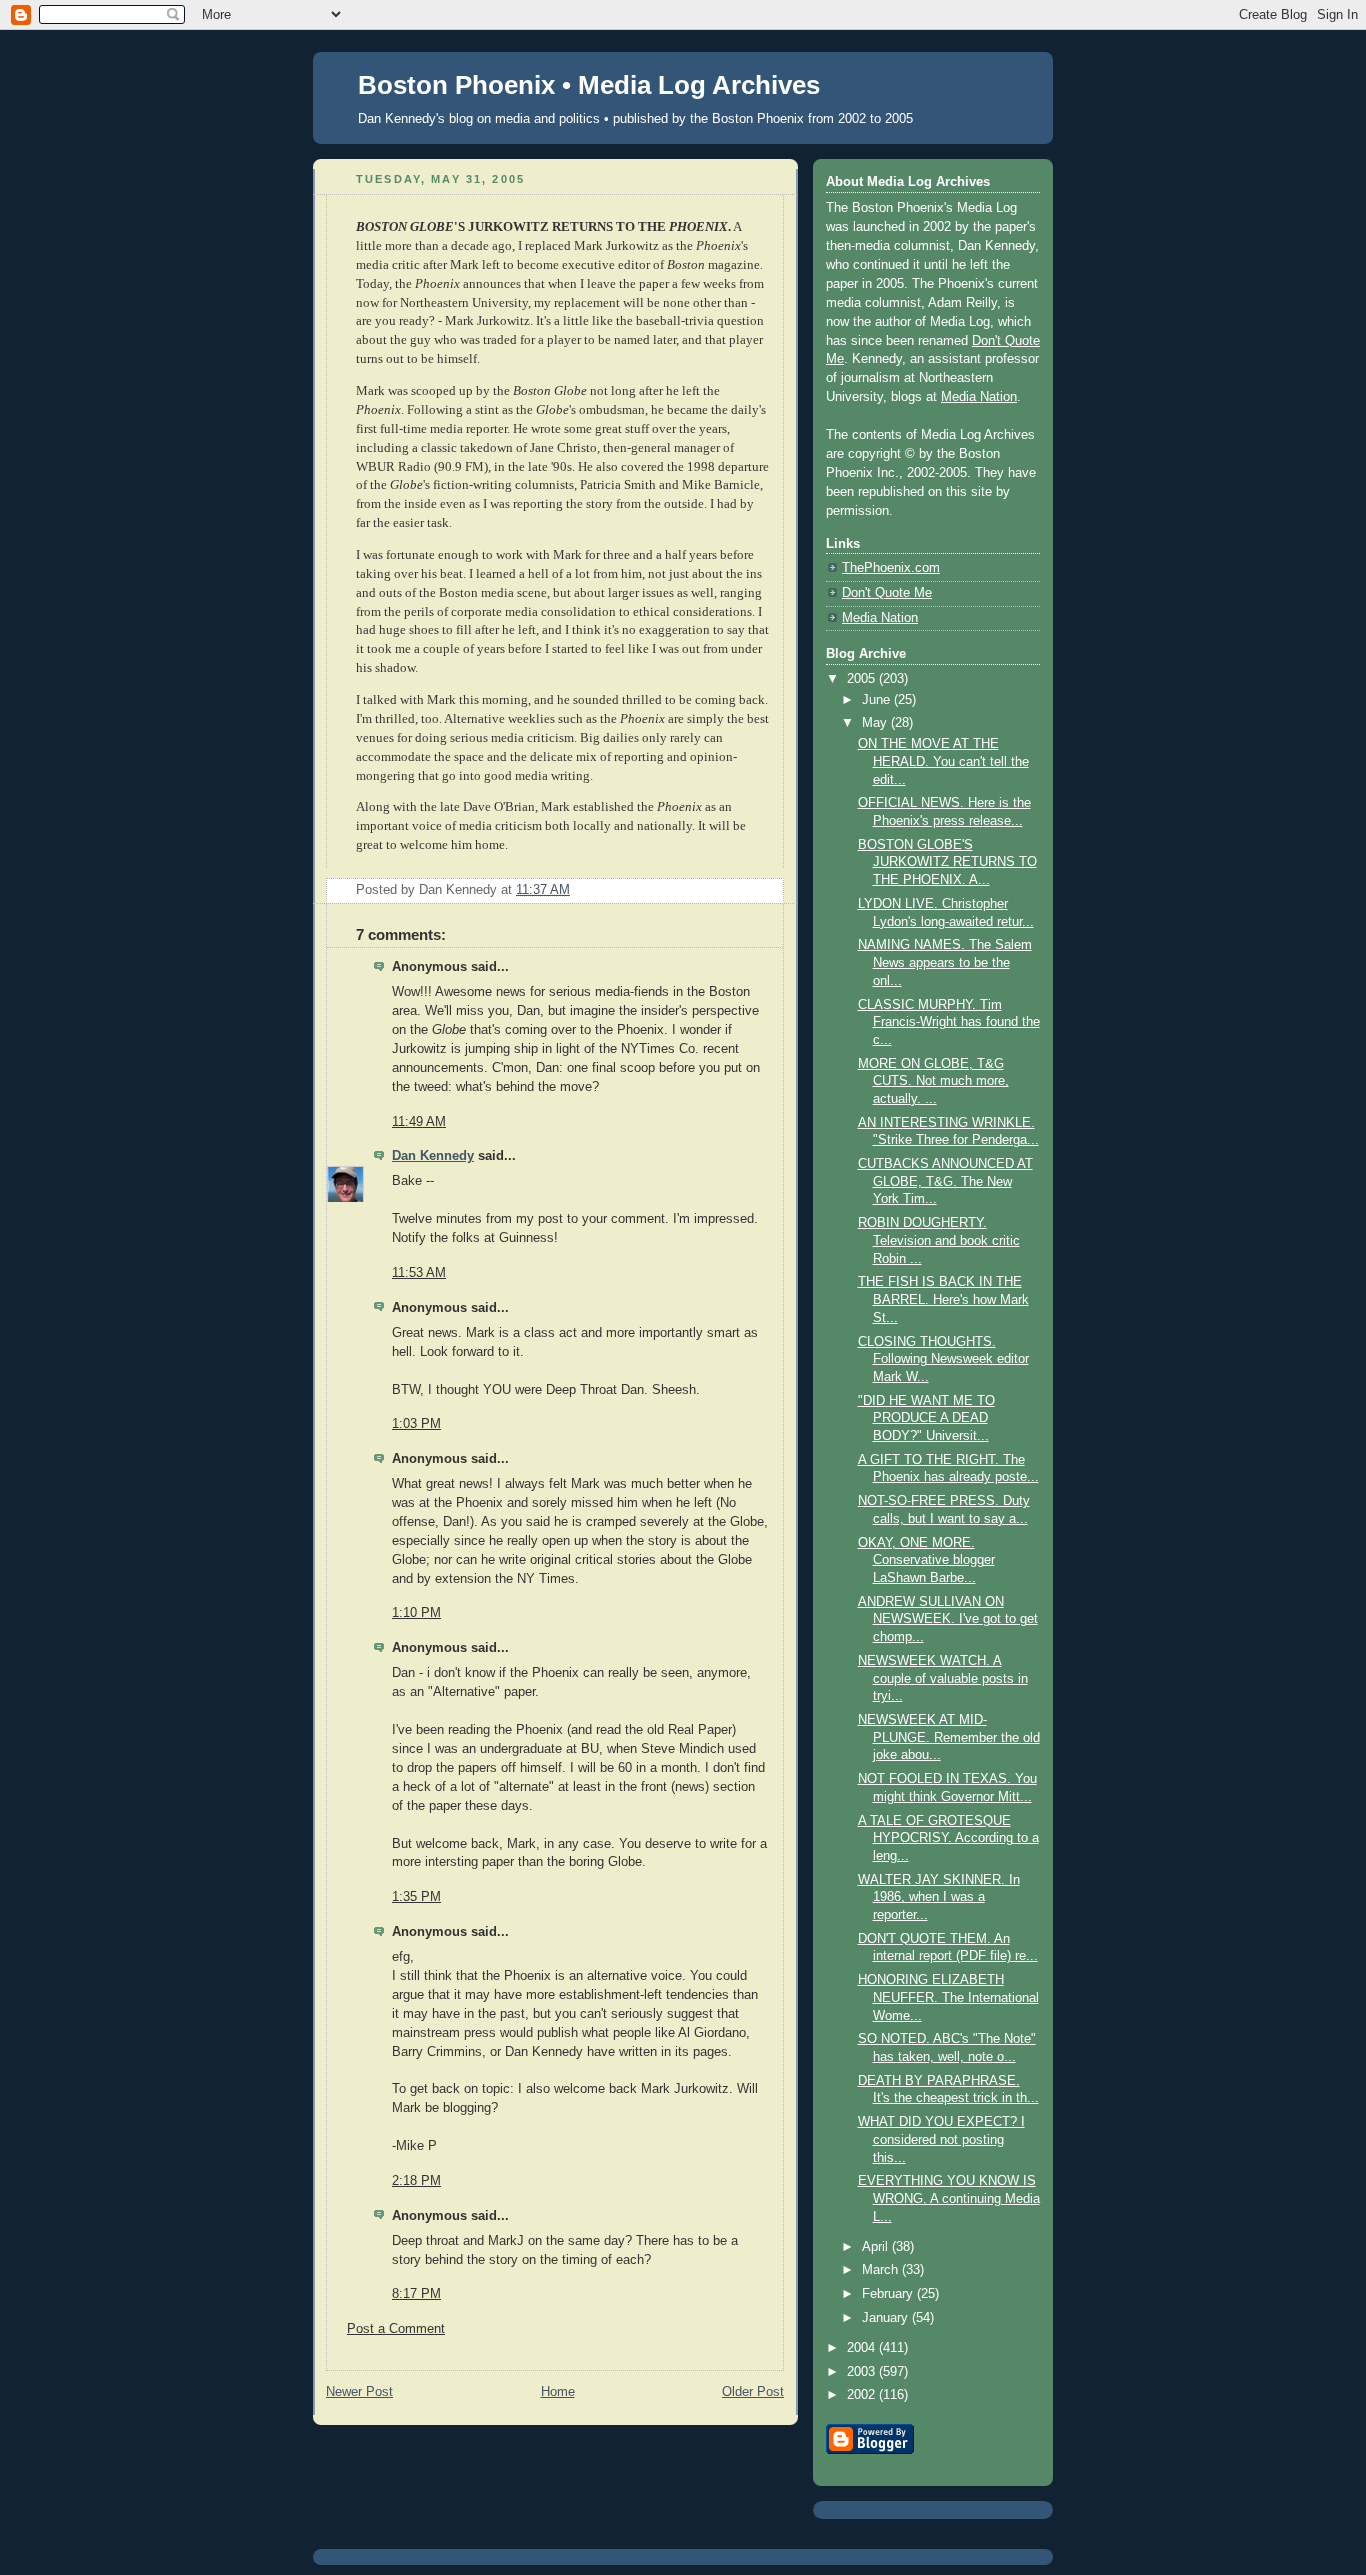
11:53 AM (419, 1273)
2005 (863, 679)
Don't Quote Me (887, 593)
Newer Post (359, 2392)
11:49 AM (419, 1122)
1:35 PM (416, 1897)
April (877, 2247)
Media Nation (979, 397)
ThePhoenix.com (891, 568)
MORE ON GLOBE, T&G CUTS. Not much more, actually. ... (933, 1081)
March (882, 2270)
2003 (863, 2372)
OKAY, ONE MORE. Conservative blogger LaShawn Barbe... (926, 1560)
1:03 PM (416, 1424)
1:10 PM (416, 1613)
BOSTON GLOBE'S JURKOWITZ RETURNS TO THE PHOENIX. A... (947, 862)
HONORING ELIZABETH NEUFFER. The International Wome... (948, 1997)
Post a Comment (396, 2329)
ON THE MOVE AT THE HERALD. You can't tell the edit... (943, 761)
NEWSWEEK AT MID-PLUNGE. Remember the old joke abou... (949, 1737)
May (876, 723)
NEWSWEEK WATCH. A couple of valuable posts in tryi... (943, 1678)
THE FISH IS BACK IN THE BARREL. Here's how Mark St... (943, 1299)
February (889, 2294)
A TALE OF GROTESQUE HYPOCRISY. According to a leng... (948, 1838)
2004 (863, 2348)
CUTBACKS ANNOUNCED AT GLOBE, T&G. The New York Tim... (945, 1181)
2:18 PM (416, 2181)
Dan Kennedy (433, 1156)
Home (558, 2392)
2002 (863, 2395)
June (878, 700)
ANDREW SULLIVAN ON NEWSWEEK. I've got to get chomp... (948, 1619)
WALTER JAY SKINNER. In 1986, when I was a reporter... (939, 1897)
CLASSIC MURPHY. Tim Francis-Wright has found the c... (949, 1022)
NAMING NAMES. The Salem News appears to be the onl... (945, 962)
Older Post (753, 2392)
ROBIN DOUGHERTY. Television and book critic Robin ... (939, 1240)
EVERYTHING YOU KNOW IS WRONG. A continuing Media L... (949, 2198)
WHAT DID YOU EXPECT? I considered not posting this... (941, 2139)
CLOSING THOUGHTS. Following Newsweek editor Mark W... (943, 1359)
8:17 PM (416, 2294)
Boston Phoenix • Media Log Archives (589, 85)
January (887, 2318)
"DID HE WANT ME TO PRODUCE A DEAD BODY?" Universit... (926, 1418)
